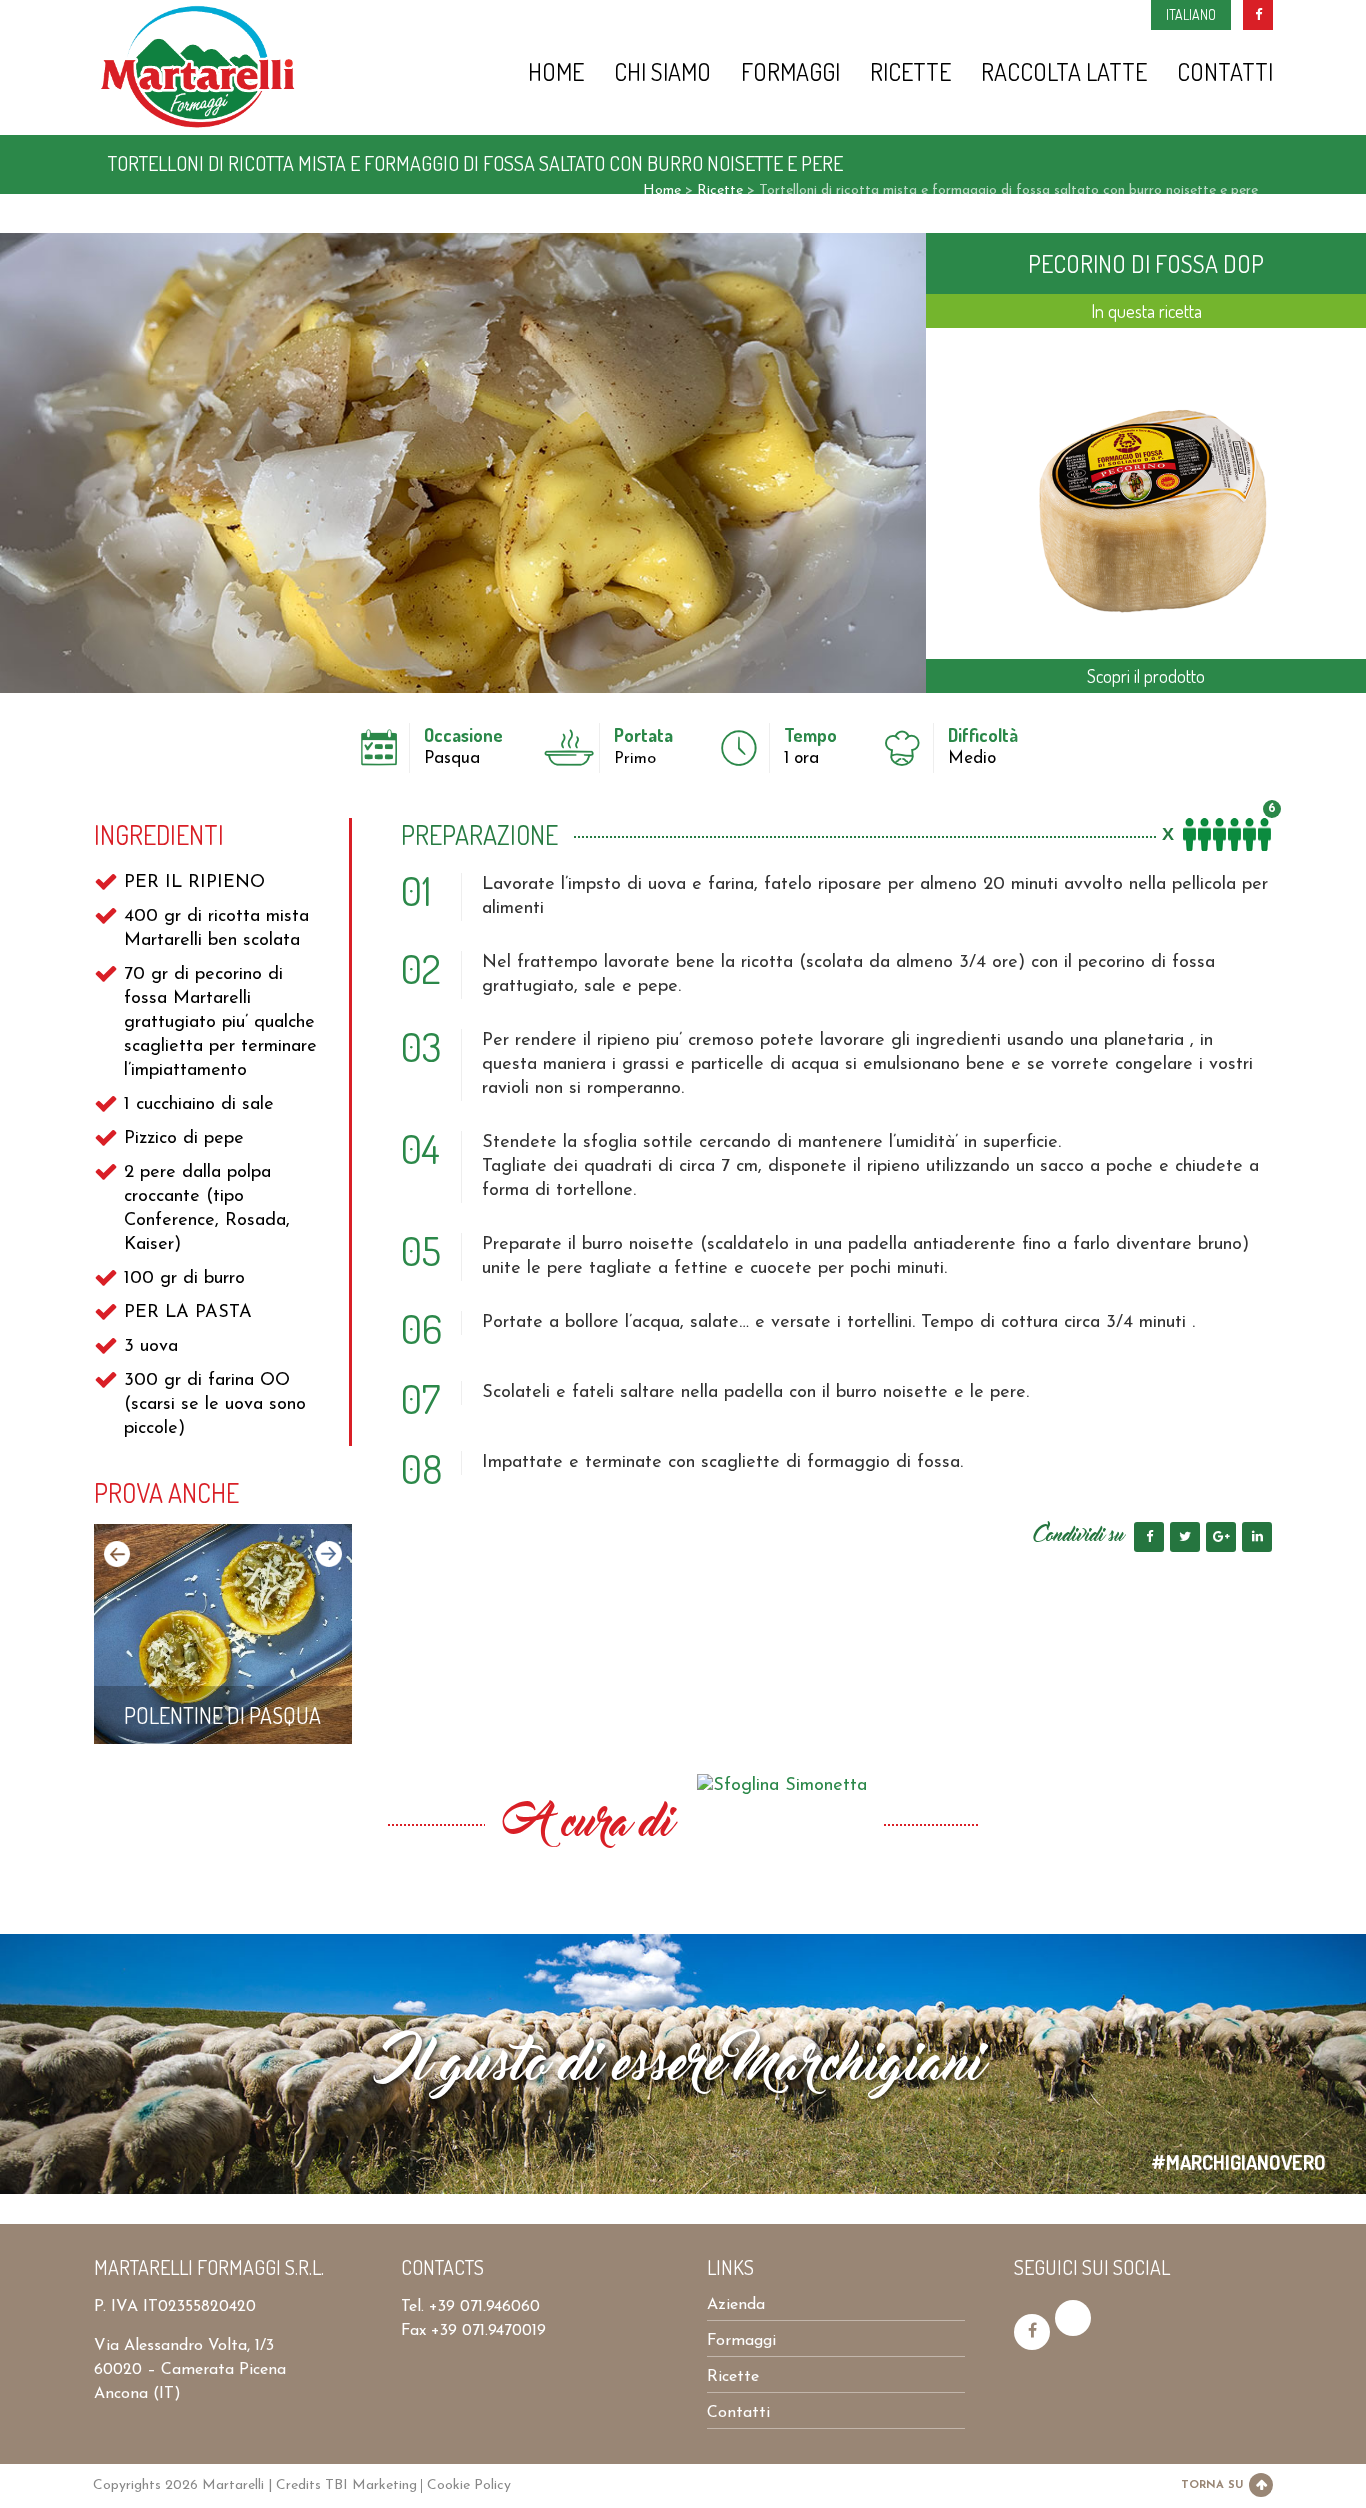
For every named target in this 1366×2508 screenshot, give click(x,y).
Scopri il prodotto (1146, 676)
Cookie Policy (469, 2485)
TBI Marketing (371, 2485)
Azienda (736, 2305)
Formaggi (790, 73)
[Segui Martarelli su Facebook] (1032, 2332)
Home (556, 73)
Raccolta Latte (1064, 73)
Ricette (910, 73)
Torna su (1212, 2485)
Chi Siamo (662, 73)
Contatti (1225, 73)
